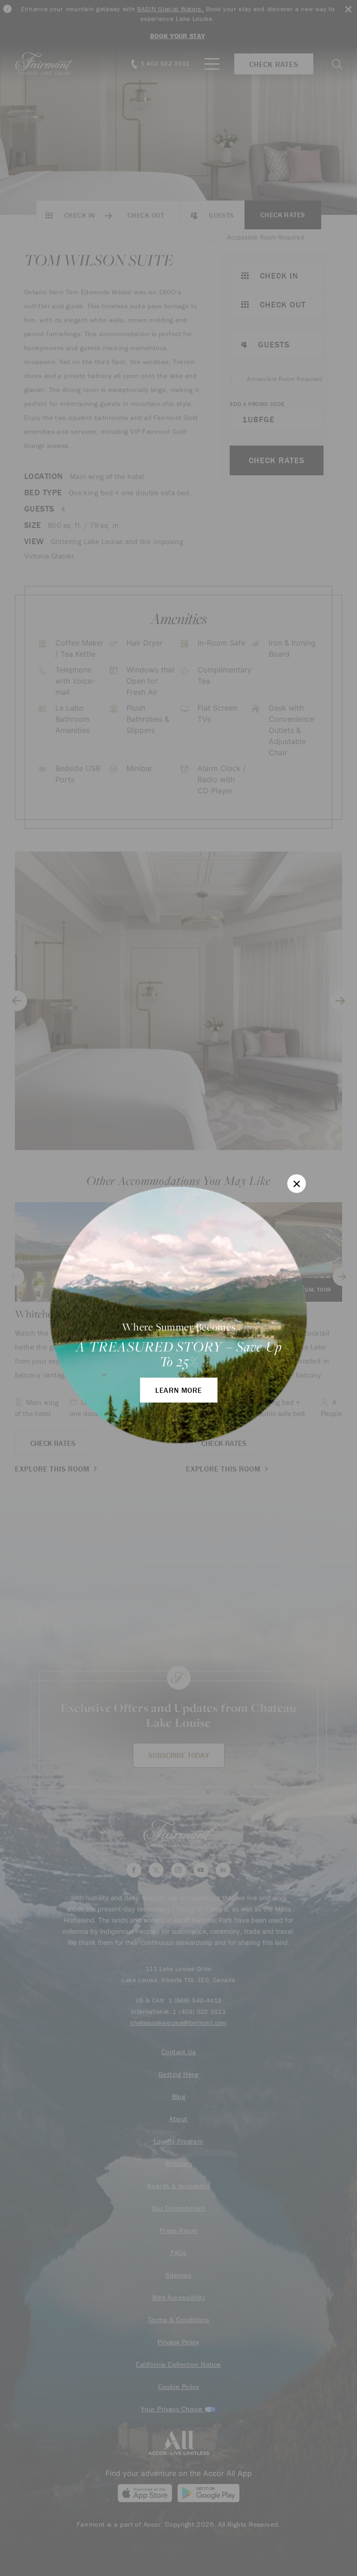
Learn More (179, 1390)
